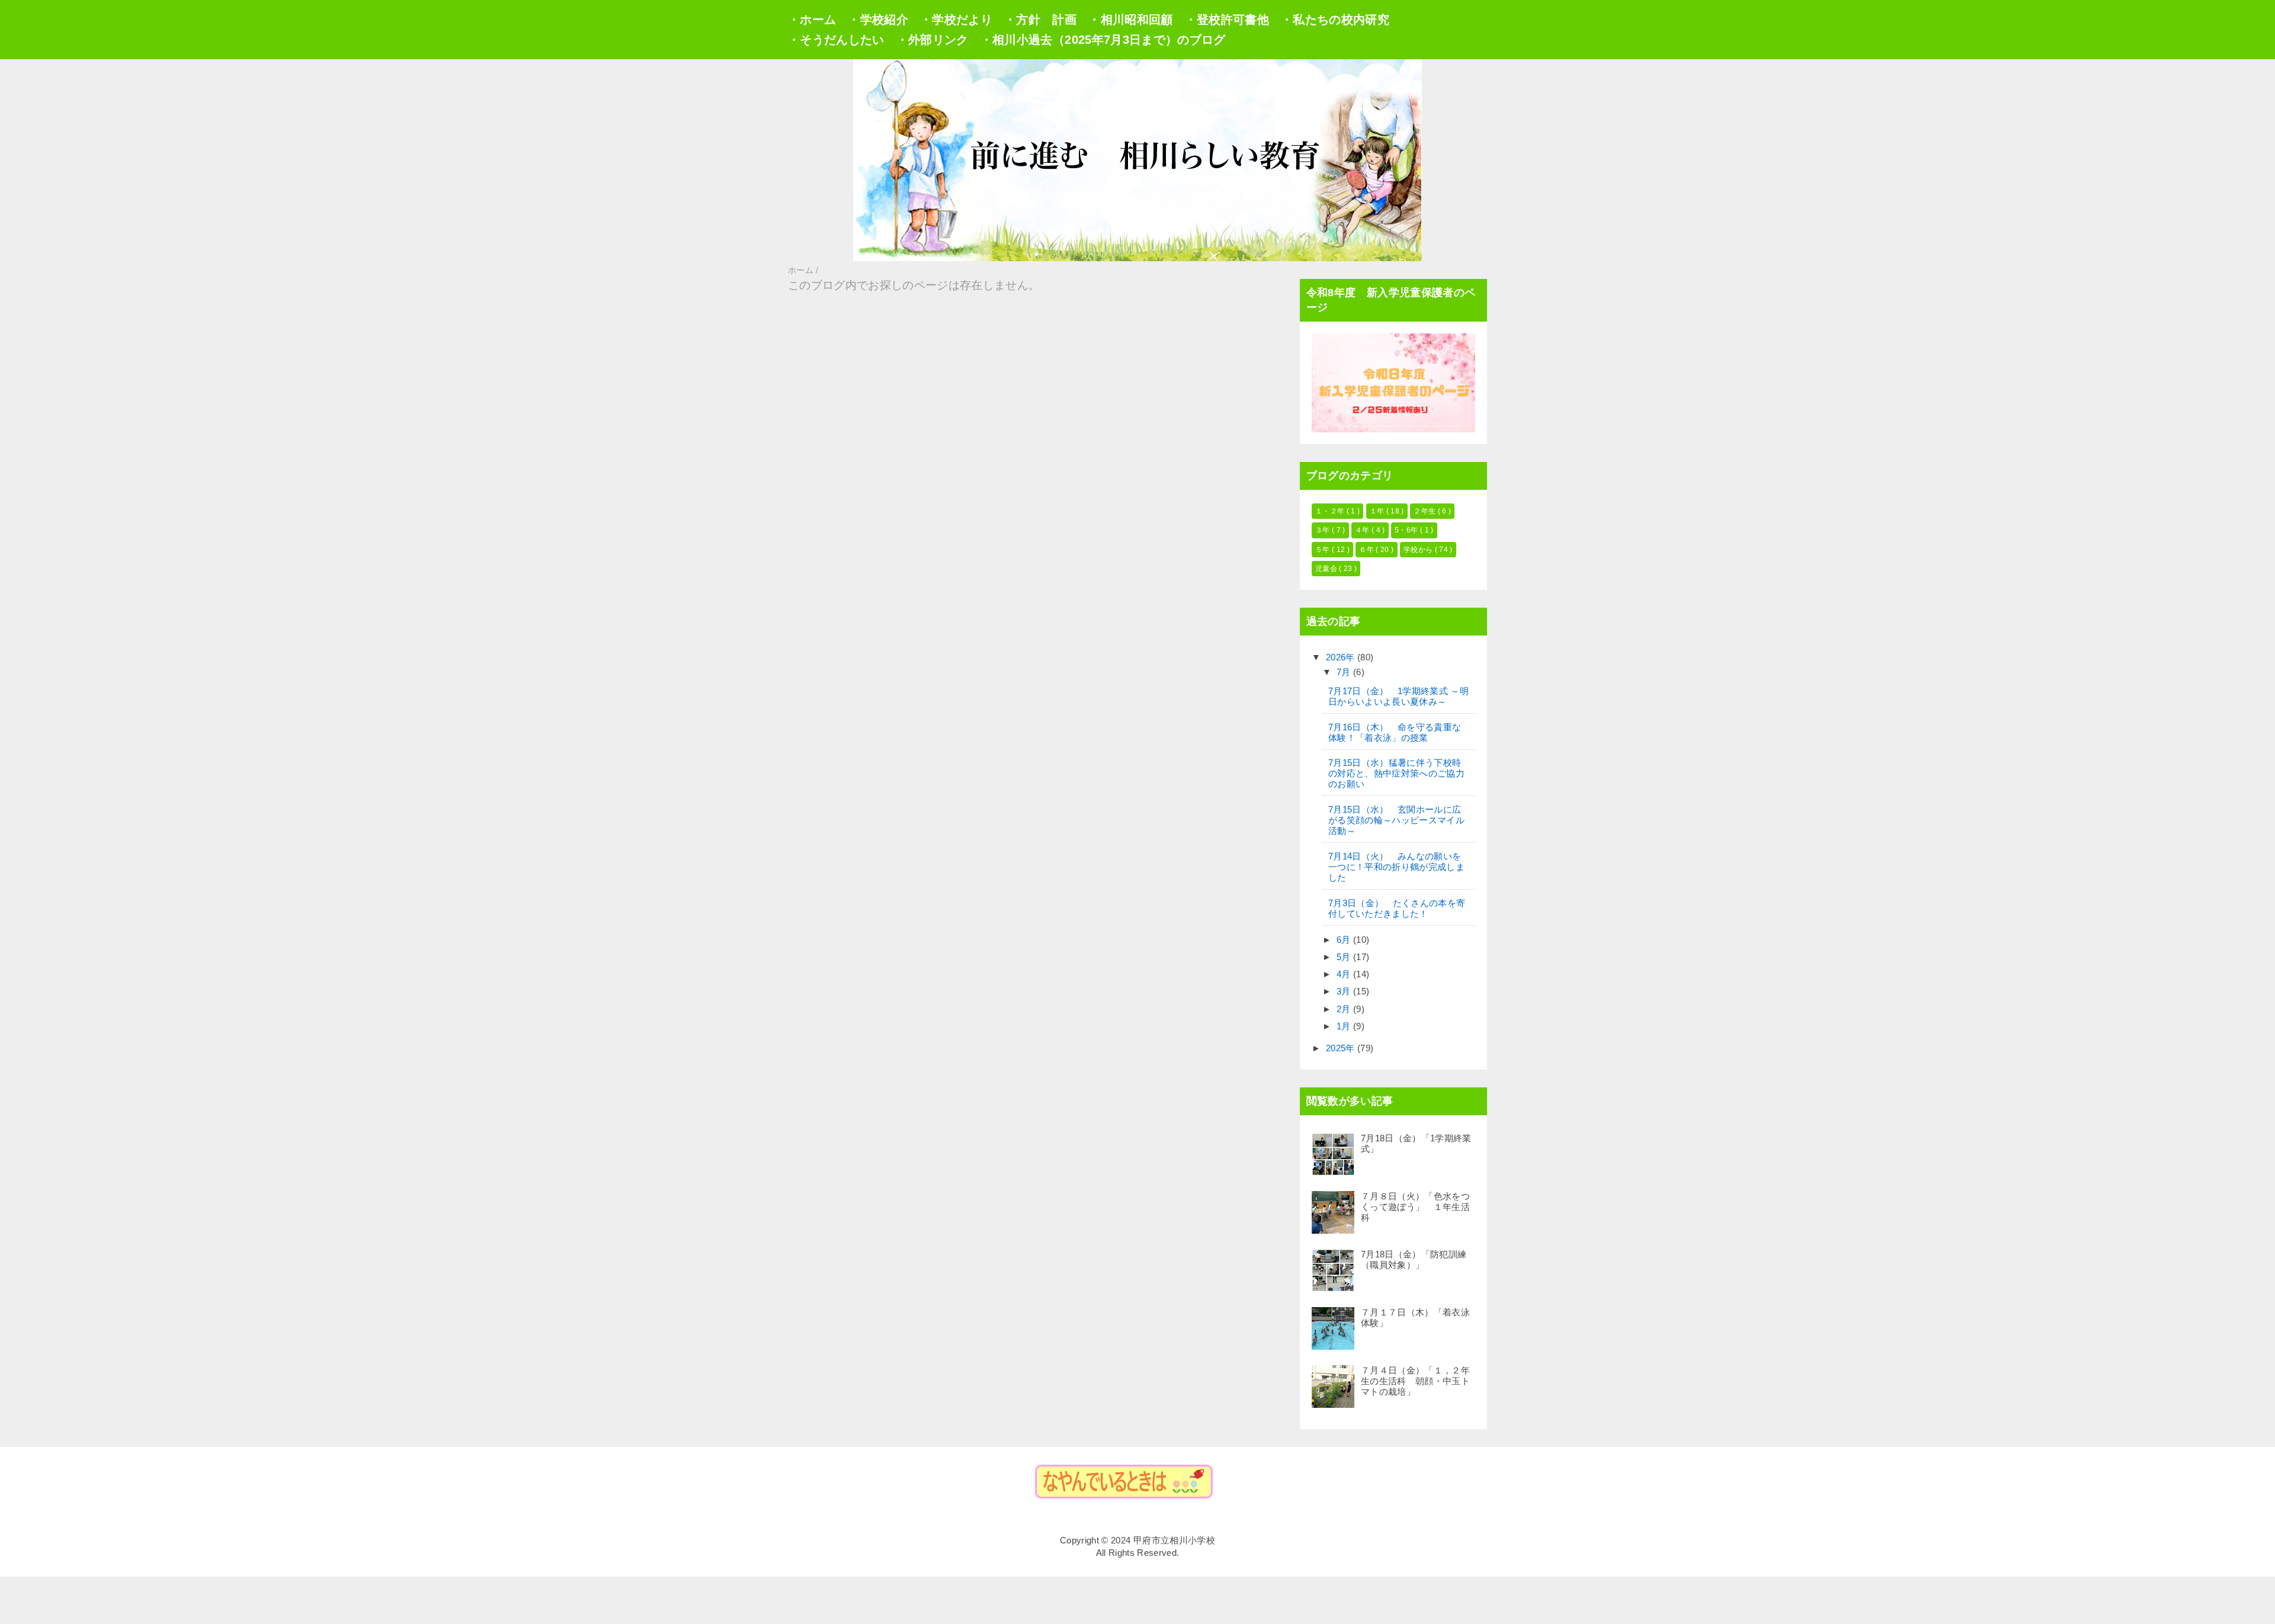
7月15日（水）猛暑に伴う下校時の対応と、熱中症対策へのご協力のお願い (1396, 773)
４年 (1363, 530)
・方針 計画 (1040, 20)
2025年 (1342, 1048)
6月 (1345, 940)
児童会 (1327, 569)
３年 (1324, 530)
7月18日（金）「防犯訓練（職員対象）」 (1414, 1259)
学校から (1419, 550)
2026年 (1342, 657)
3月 (1345, 991)
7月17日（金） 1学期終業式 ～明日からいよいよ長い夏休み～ (1398, 696)
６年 (1367, 550)
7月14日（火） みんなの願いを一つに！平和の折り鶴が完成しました (1396, 867)
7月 (1345, 672)
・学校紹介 (878, 20)
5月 (1345, 957)
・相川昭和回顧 (1130, 20)
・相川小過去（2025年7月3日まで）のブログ (1103, 40)
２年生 (1425, 511)
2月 (1345, 1009)
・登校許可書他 (1227, 20)
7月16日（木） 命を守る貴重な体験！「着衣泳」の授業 (1395, 732)
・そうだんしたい (836, 40)
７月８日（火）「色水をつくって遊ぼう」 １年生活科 (1415, 1207)
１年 (1378, 511)
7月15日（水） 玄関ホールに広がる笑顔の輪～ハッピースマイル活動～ (1396, 820)
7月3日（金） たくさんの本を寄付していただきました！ (1397, 908)
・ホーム (812, 20)
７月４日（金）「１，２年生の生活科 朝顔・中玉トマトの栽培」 (1415, 1381)
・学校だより (956, 20)
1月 (1345, 1026)
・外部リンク (933, 40)
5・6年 (1407, 530)
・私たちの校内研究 (1335, 20)
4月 (1345, 974)
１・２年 (1331, 511)
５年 (1324, 550)
